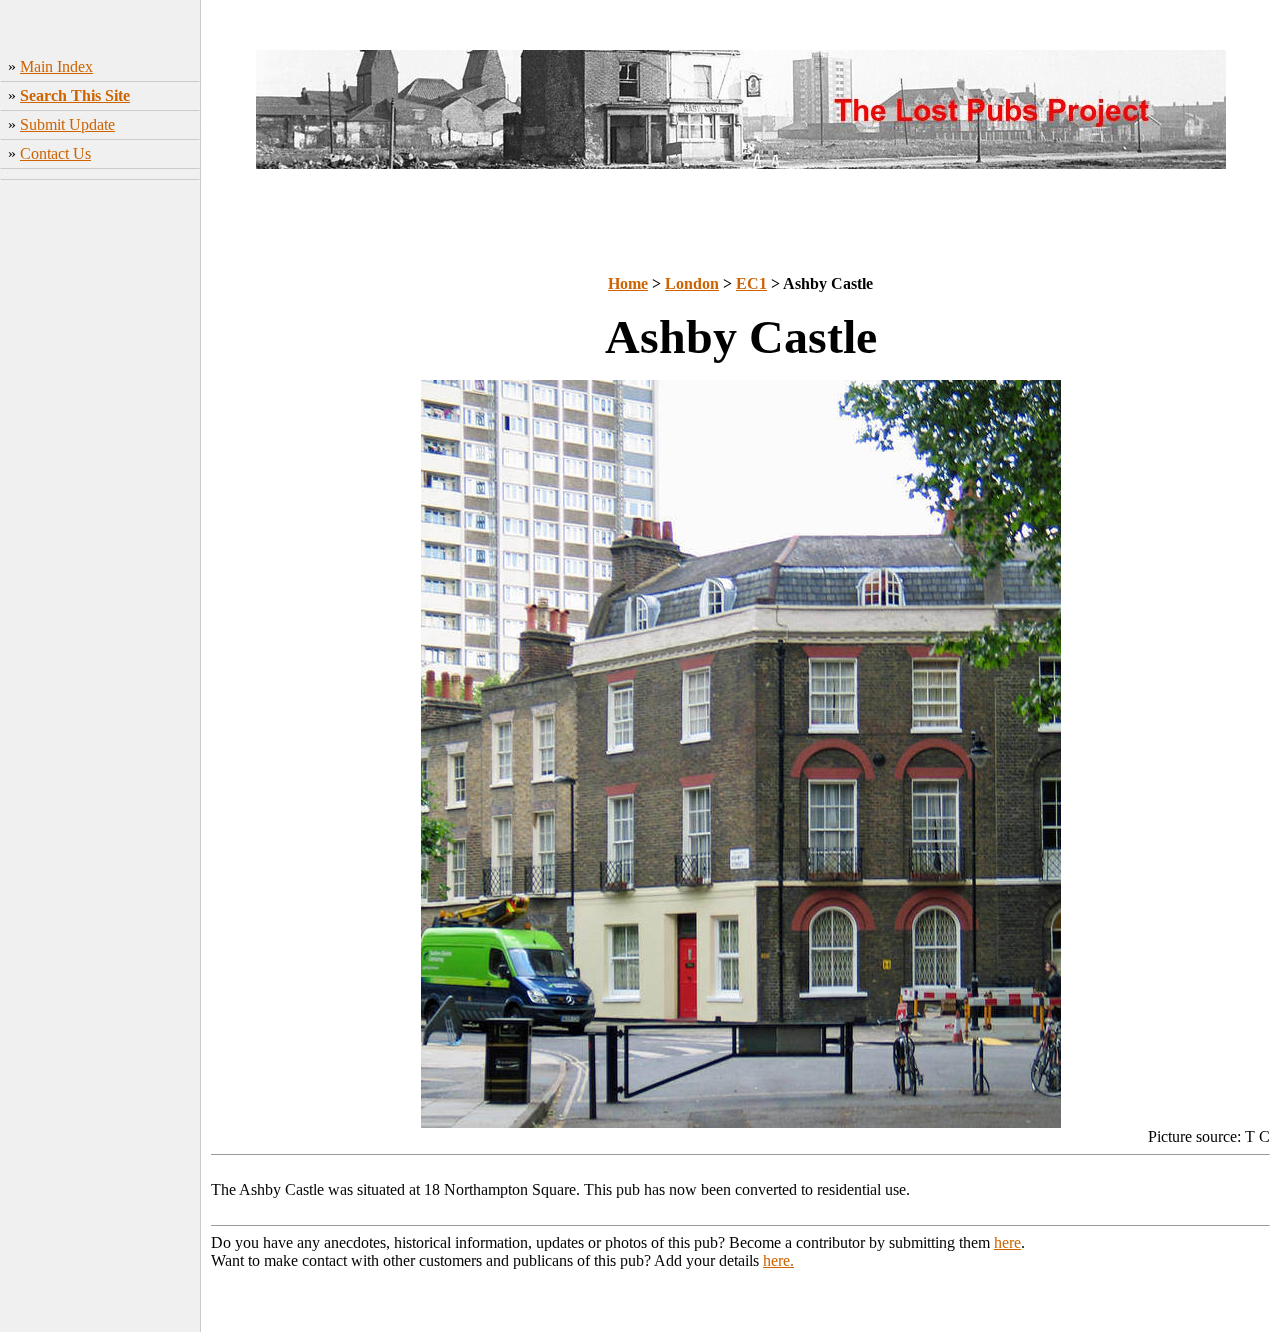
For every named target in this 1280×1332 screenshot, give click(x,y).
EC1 (751, 283)
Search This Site (75, 95)
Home (628, 283)
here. (778, 1260)
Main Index (56, 66)
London (692, 283)
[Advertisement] (100, 501)
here (1007, 1242)
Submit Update (67, 124)
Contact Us (55, 153)
